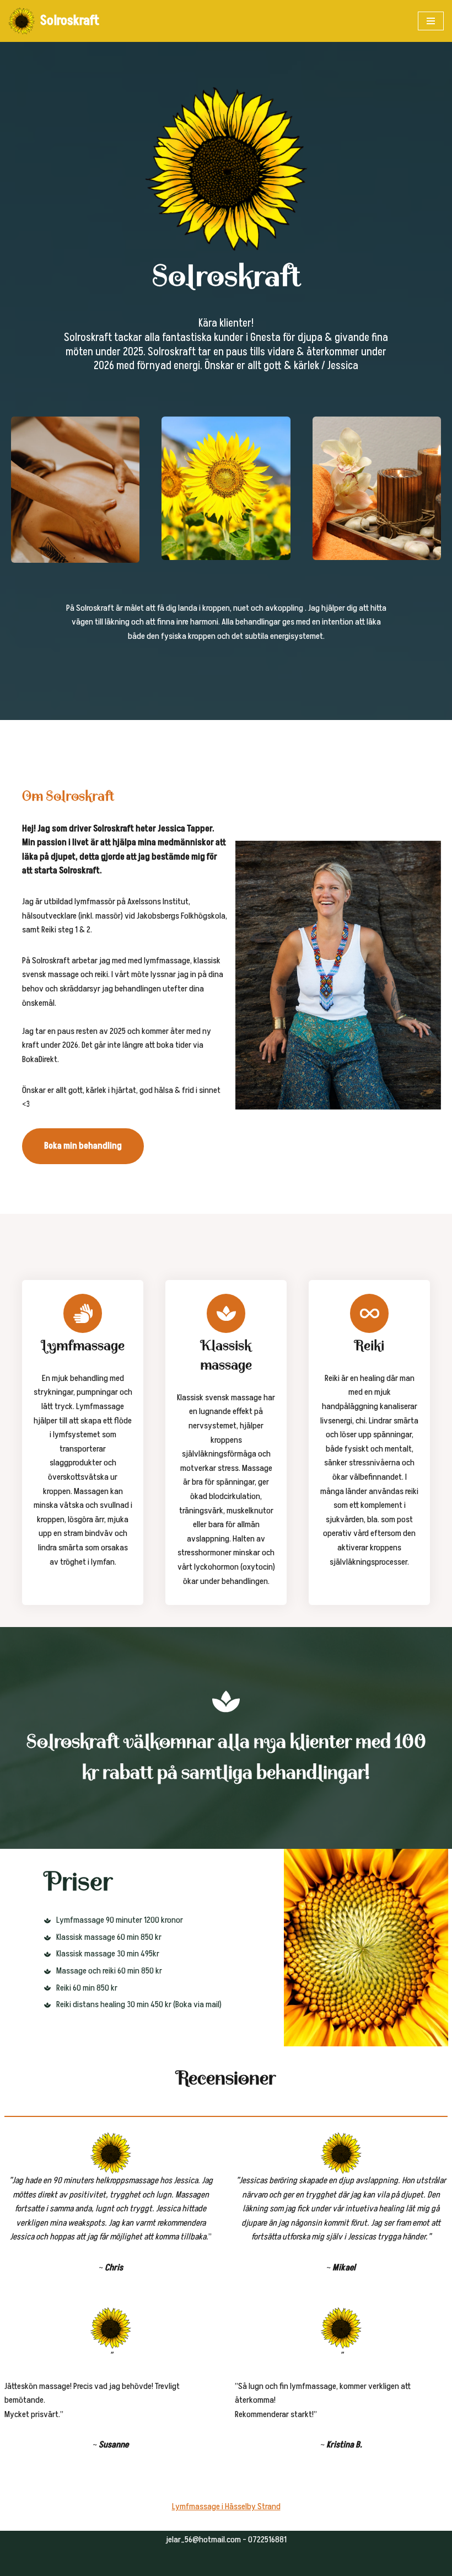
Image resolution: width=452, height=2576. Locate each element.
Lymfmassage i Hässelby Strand (226, 2506)
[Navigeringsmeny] (431, 21)
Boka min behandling (83, 1146)
